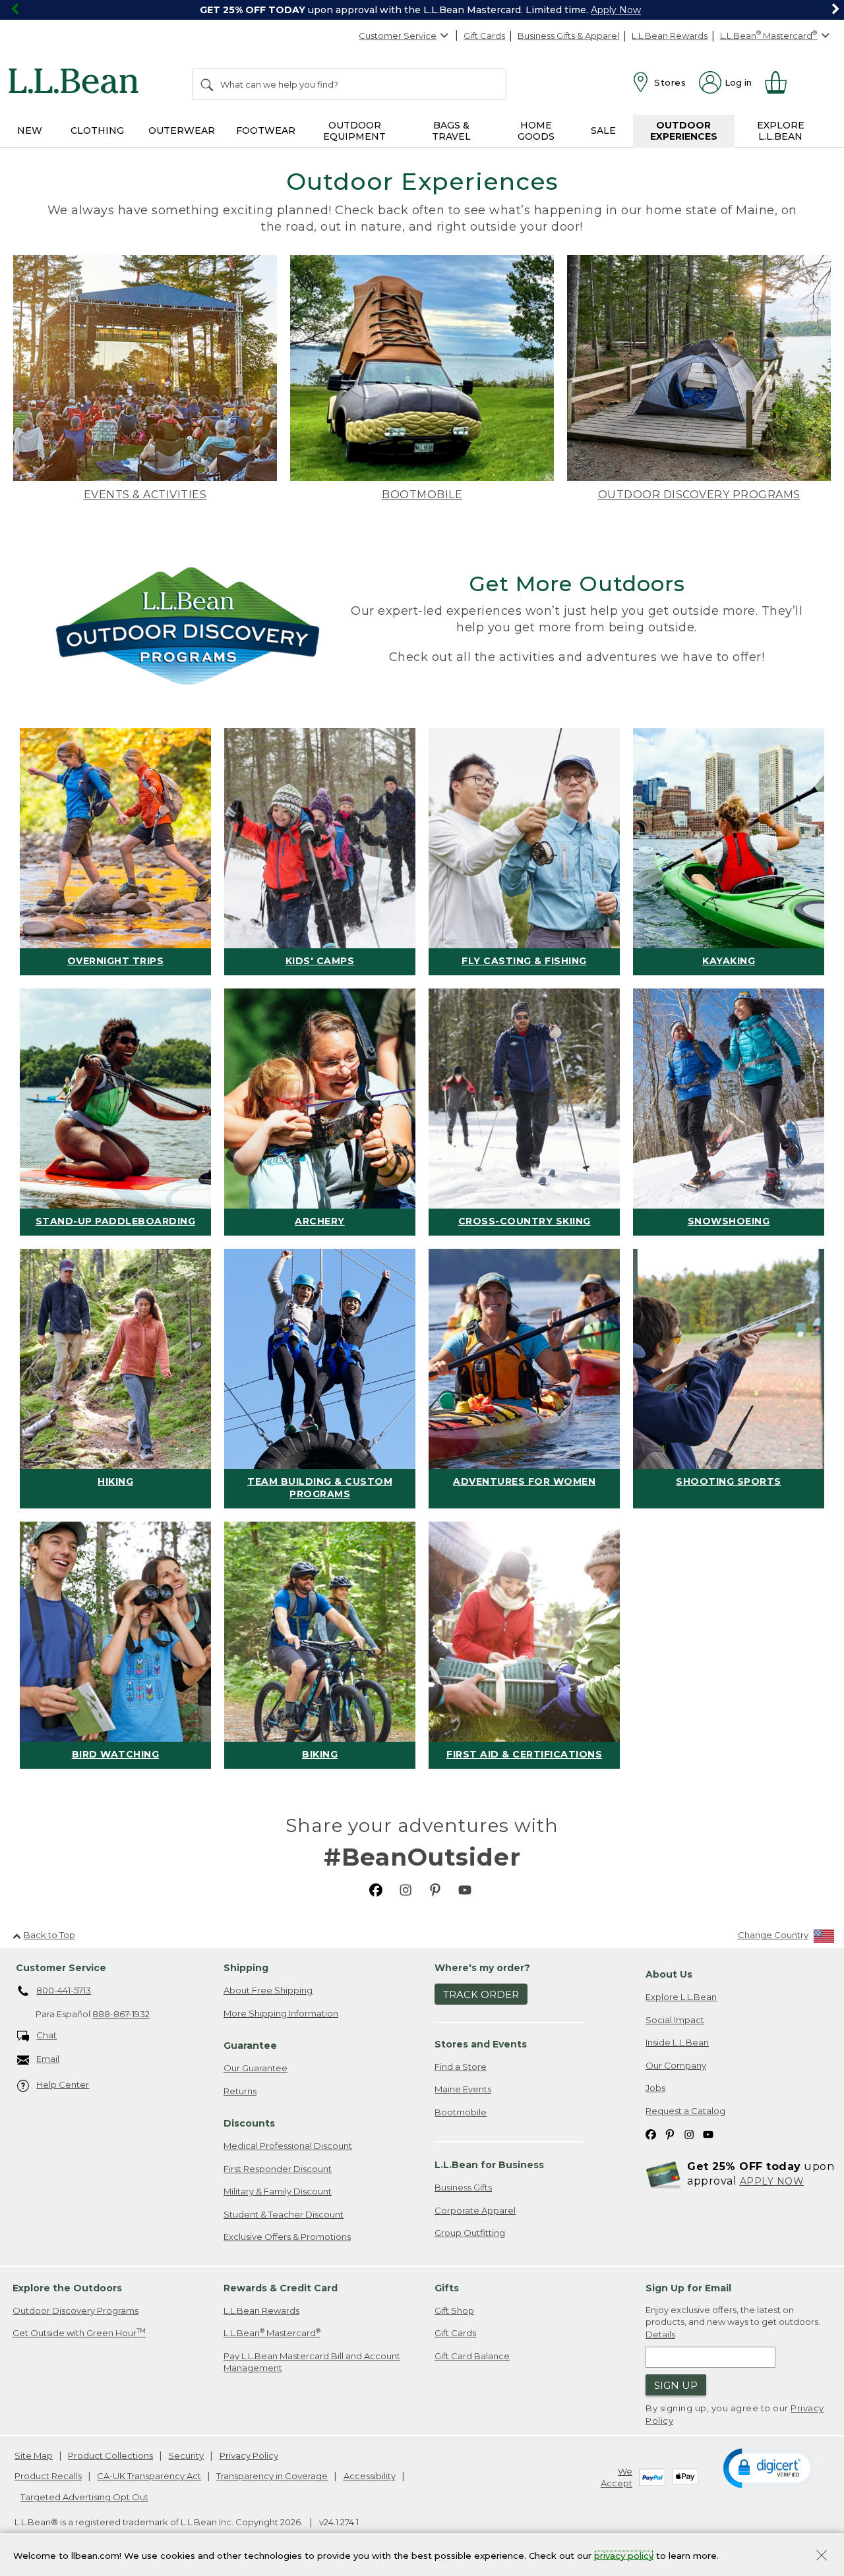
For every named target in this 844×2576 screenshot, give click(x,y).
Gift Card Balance (472, 2356)
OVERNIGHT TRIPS (116, 961)
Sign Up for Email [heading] (688, 2288)
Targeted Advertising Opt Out (84, 2497)
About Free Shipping (268, 1990)
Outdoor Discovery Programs (75, 2310)
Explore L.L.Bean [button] (781, 131)
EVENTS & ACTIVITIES (145, 495)
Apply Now (616, 10)
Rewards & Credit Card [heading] (281, 2288)
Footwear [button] (266, 130)
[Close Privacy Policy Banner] (822, 2557)
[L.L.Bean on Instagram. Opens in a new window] (406, 1890)
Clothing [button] (97, 130)
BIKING (320, 1754)
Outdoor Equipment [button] (354, 131)
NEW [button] (30, 130)
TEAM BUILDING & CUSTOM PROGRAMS (320, 1488)
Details (660, 2334)
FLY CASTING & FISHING (524, 961)
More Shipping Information (281, 2013)
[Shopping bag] (781, 82)
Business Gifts (463, 2187)
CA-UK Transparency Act (149, 2476)
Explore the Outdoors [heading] (67, 2288)
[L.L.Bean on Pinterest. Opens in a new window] (435, 1890)
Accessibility (370, 2476)
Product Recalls (48, 2476)
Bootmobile (461, 2112)
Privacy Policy (249, 2455)
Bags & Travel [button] (451, 131)
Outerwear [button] (182, 130)
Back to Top (49, 1935)
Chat (46, 2035)
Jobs (655, 2088)
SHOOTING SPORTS (729, 1481)
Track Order (481, 1994)
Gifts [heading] (447, 2288)
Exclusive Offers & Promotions (287, 2237)
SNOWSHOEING (729, 1221)
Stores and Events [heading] (481, 2044)
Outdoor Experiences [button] (684, 131)
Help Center (63, 2084)
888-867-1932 (121, 2014)
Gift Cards (484, 36)
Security (186, 2455)
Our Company (676, 2065)
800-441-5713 (64, 1990)
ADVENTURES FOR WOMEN (524, 1481)
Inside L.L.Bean (677, 2042)
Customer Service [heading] (61, 1968)
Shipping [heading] (246, 1968)
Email (48, 2059)
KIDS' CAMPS (320, 961)
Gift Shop (454, 2310)
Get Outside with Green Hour (79, 2333)
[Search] (208, 84)
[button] (769, 2467)
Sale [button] (603, 130)
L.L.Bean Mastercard (272, 2333)
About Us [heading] (669, 1974)
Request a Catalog (685, 2111)
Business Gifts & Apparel (568, 36)
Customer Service (398, 36)
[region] (422, 10)
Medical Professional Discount (288, 2146)
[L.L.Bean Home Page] (77, 83)
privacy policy (624, 2555)
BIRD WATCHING (116, 1754)
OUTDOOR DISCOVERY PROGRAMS (699, 495)
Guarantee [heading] (250, 2046)
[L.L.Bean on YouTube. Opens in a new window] (465, 1890)
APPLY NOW (772, 2181)
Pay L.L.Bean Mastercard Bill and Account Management (312, 2362)
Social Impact (675, 2020)
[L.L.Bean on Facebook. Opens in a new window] (376, 1890)
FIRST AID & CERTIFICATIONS (524, 1754)
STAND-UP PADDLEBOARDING (116, 1221)
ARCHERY (320, 1221)
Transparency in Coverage (272, 2476)
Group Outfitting (470, 2233)
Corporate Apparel (475, 2210)
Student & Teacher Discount (284, 2214)
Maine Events (463, 2089)
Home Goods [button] (536, 131)
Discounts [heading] (249, 2123)
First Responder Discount (278, 2169)
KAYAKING (729, 961)
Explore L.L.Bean (681, 1997)
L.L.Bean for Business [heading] (489, 2165)
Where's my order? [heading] (482, 1968)
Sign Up (676, 2385)
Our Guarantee (256, 2068)
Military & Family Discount (278, 2191)
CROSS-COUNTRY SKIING (525, 1221)
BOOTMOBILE (422, 495)
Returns (240, 2091)
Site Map (34, 2455)
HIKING (115, 1481)
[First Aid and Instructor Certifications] (524, 1632)
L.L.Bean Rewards (670, 36)
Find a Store (461, 2067)
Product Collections (110, 2455)
